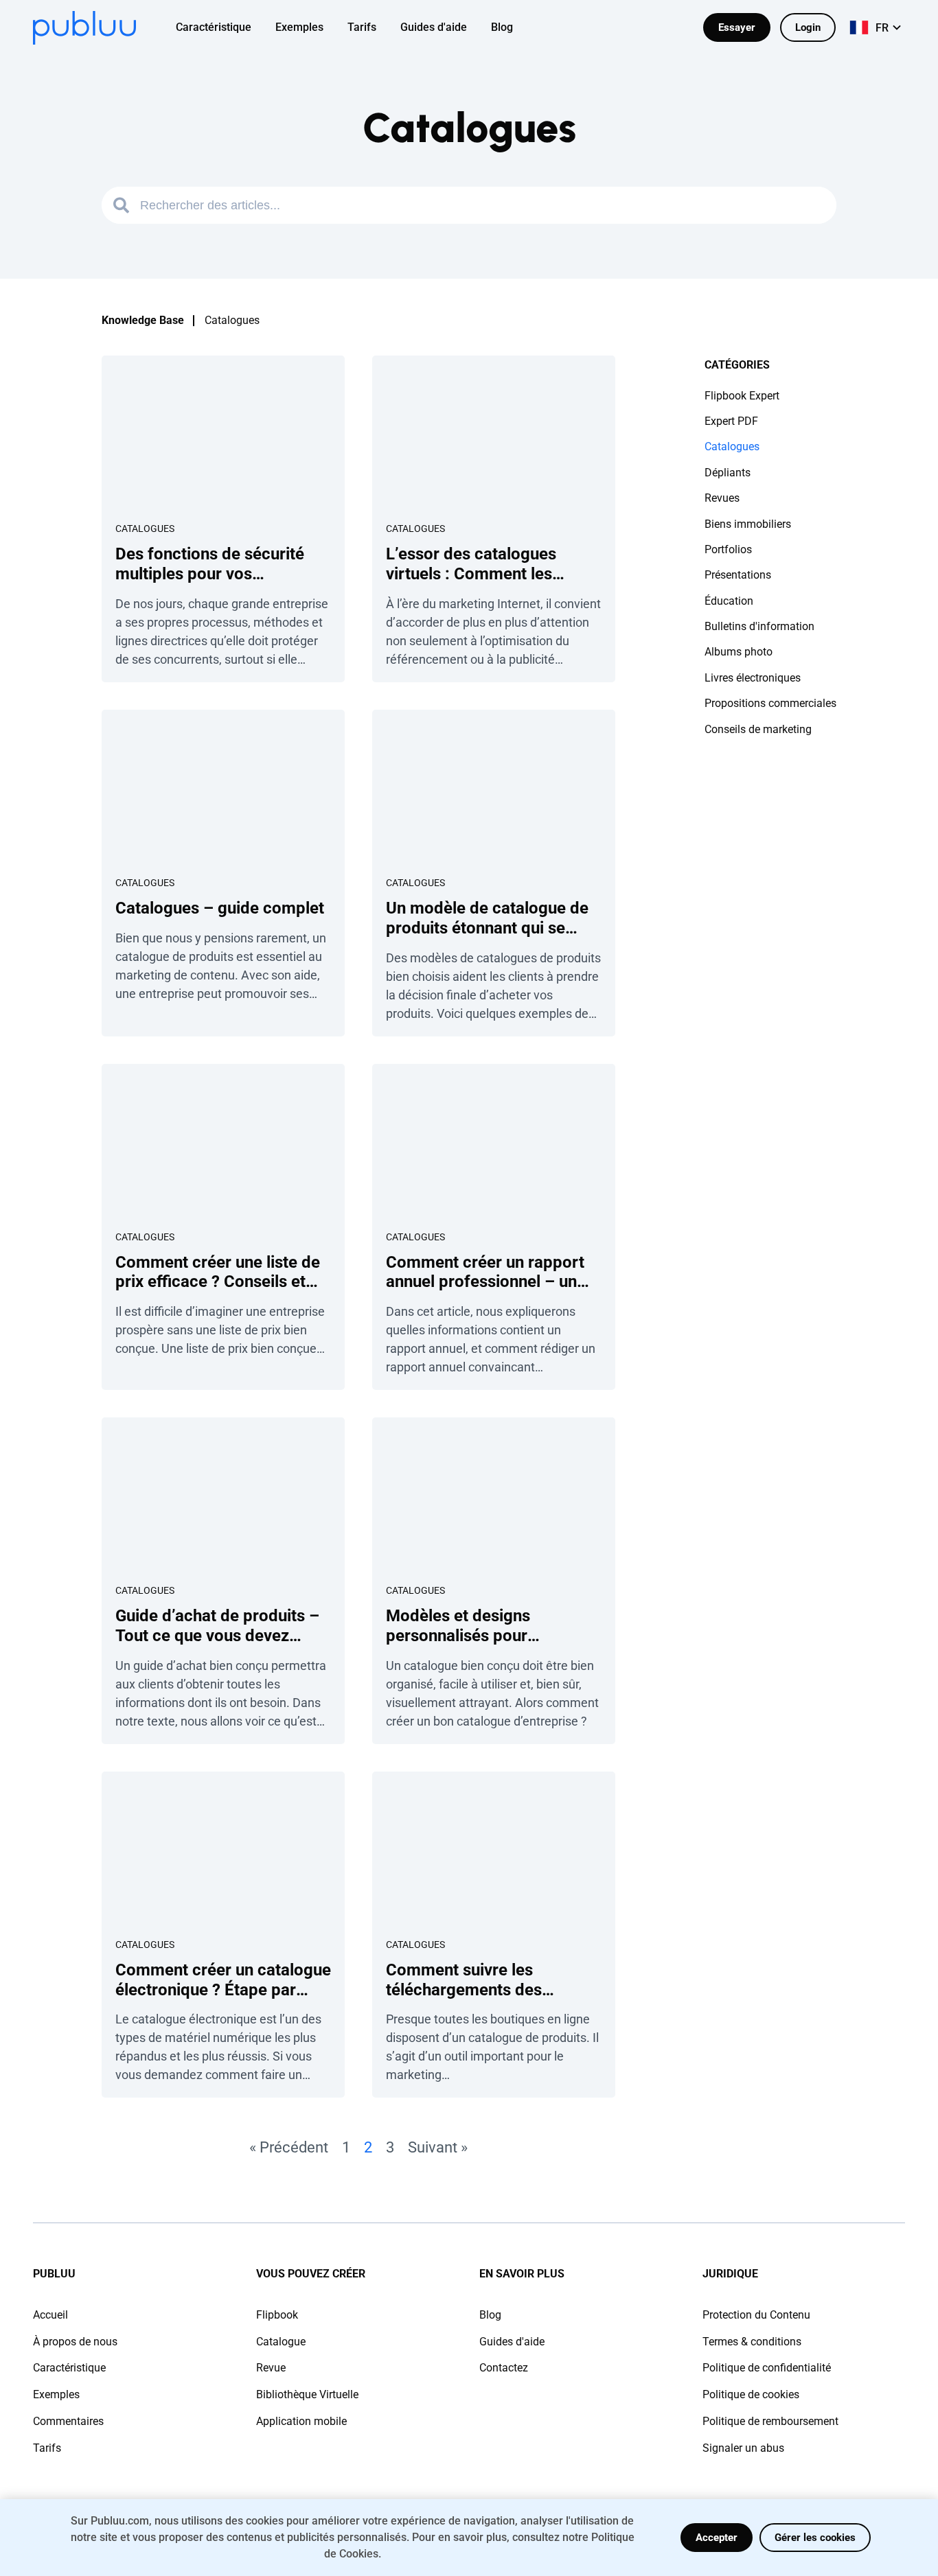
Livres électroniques (753, 678)
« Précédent (289, 2147)
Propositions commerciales (770, 703)
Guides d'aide (512, 2342)
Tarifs (47, 2448)
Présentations (738, 575)
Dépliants (728, 473)
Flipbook (277, 2315)
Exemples (56, 2394)
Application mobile (301, 2421)
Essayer (737, 27)
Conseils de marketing (758, 729)
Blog (490, 2315)
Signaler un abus (743, 2448)
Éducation (729, 601)
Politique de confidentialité (767, 2368)
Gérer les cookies (815, 2538)
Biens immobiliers (748, 524)
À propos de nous (75, 2342)
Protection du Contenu (756, 2315)
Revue (271, 2368)
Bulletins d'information (759, 626)
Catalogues (145, 529)
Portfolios (728, 549)
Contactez (504, 2368)
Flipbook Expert (742, 396)
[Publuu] (84, 28)
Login (808, 27)
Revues (722, 498)
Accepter (717, 2538)
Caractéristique (69, 2368)
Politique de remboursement (770, 2421)
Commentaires (68, 2421)
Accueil (50, 2315)
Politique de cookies (751, 2394)
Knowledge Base (143, 320)
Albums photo (739, 652)
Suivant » (438, 2147)
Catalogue (281, 2342)
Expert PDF (731, 421)
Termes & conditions (752, 2342)
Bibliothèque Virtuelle (307, 2394)
